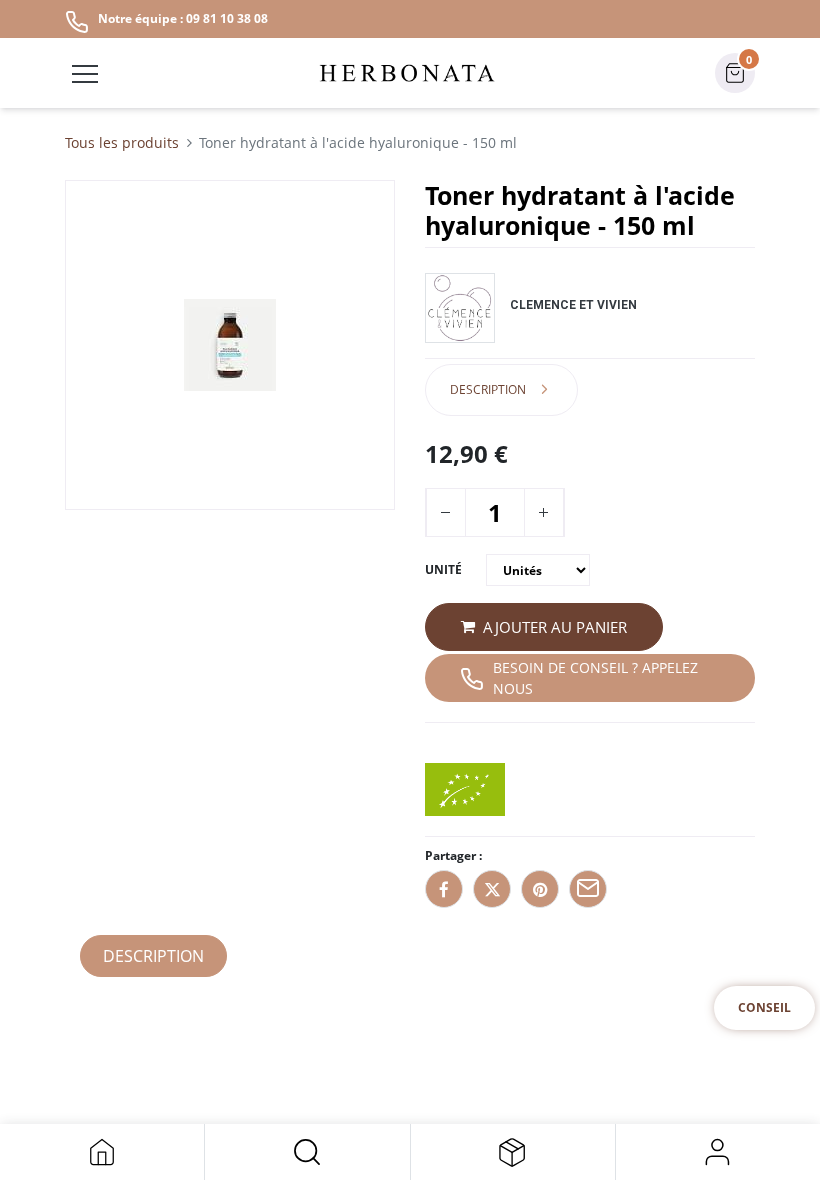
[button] (307, 1152)
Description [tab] (488, 389)
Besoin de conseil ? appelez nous (595, 678)
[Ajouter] (543, 512)
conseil (764, 1007)
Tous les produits (122, 142)
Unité (443, 569)
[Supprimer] (445, 512)
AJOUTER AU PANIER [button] (555, 627)
